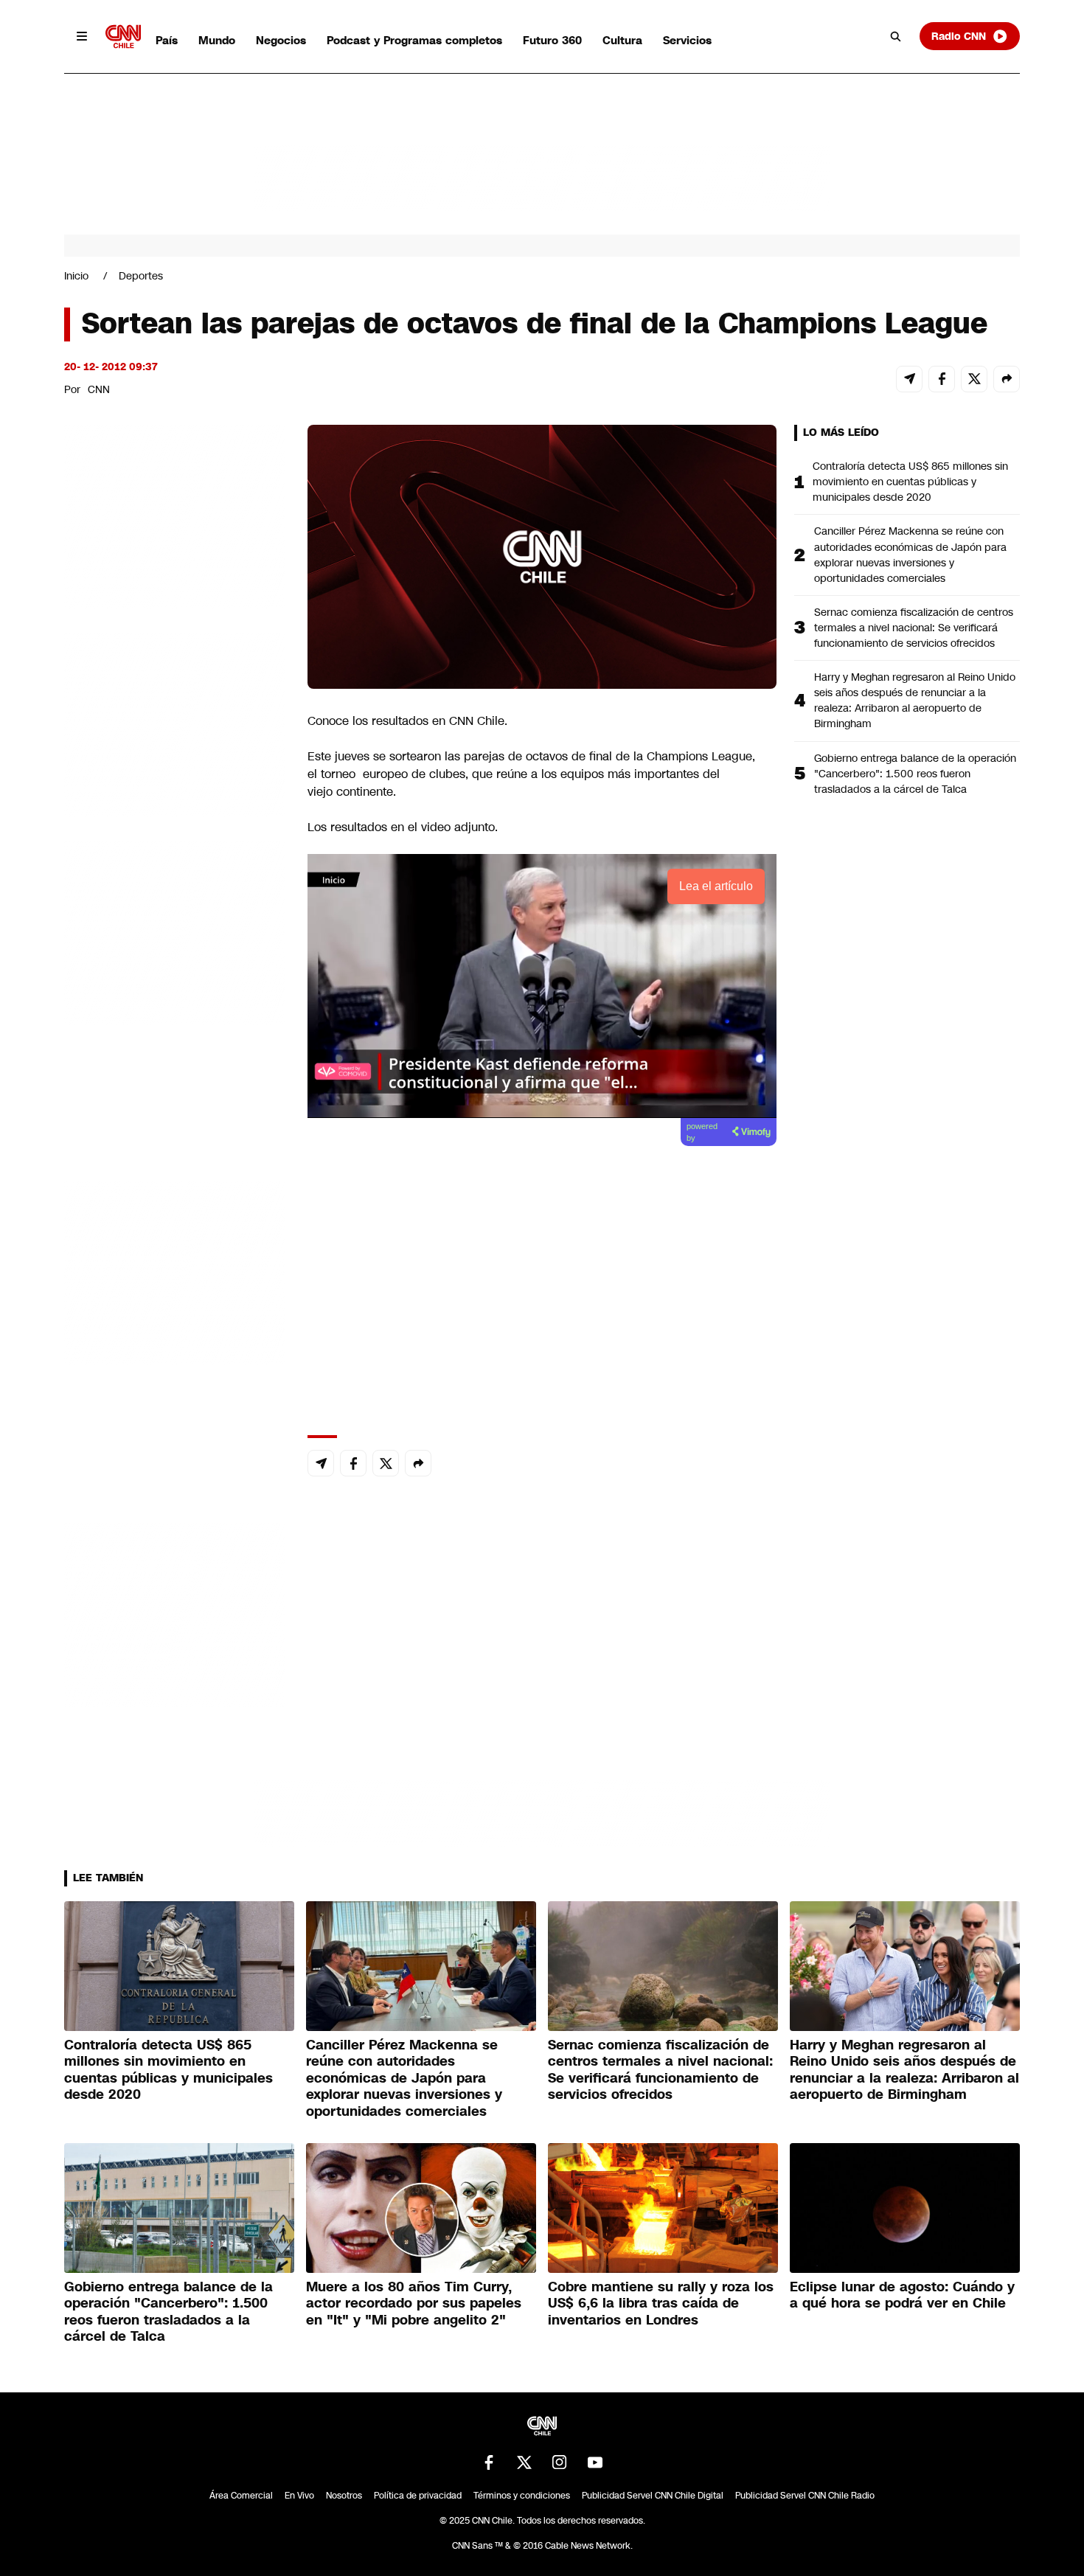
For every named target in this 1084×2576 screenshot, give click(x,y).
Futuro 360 (552, 40)
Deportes (141, 276)
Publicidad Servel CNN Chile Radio (805, 2496)
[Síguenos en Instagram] (560, 2462)
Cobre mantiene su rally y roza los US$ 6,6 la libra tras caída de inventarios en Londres (661, 2304)
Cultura (622, 40)
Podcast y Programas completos (414, 40)
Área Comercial (241, 2496)
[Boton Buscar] (896, 36)
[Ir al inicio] (123, 37)
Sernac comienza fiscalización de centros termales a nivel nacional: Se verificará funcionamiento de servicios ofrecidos (914, 628)
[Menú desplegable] (82, 36)
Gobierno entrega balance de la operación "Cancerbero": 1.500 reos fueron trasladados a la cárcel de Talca (915, 774)
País (167, 40)
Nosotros (344, 2496)
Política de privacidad (418, 2496)
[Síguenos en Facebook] (489, 2462)
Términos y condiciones (522, 2496)
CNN (99, 389)
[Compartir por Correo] (909, 379)
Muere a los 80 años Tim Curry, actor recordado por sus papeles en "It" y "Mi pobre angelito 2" (414, 2304)
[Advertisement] (175, 1270)
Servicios (687, 40)
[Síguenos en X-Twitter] (524, 2462)
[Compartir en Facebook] (942, 379)
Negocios (281, 40)
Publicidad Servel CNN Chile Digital (653, 2496)
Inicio (76, 276)
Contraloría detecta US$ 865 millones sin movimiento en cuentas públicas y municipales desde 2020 (910, 482)
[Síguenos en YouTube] (595, 2462)
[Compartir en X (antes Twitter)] (974, 379)
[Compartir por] (1007, 379)
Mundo (217, 40)
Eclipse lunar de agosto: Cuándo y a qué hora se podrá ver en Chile (902, 2295)
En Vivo (299, 2496)
